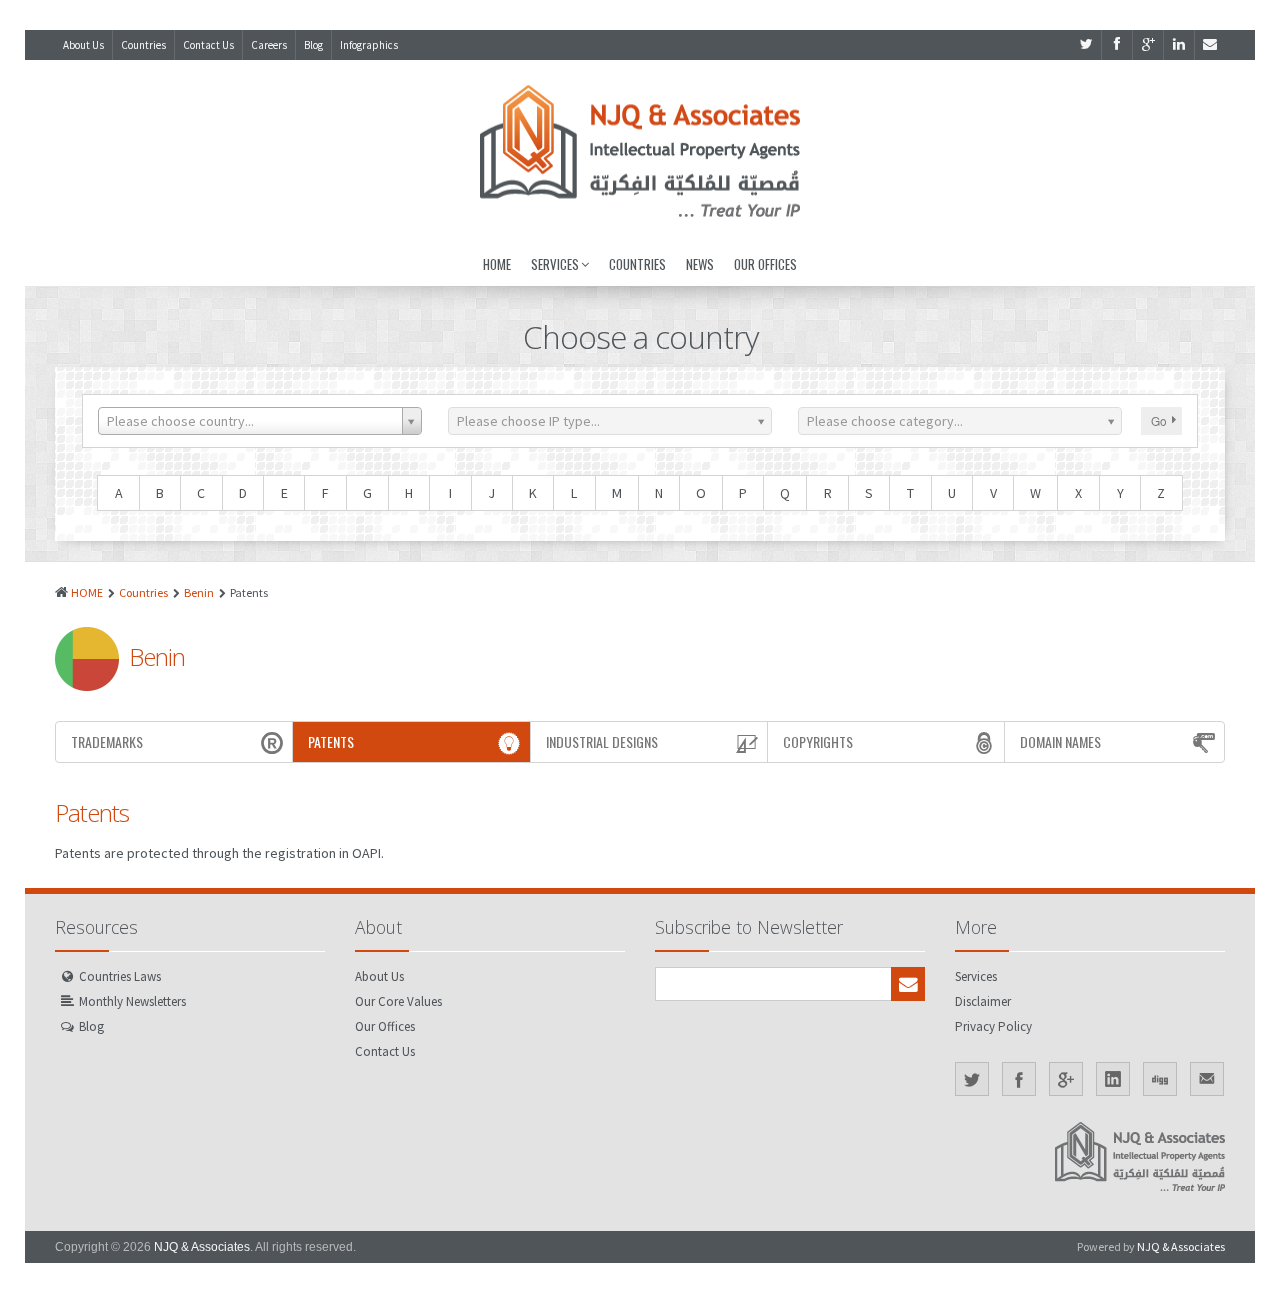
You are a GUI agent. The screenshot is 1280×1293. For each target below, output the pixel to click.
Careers (269, 45)
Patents (331, 741)
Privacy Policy (993, 1026)
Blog (313, 45)
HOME (87, 592)
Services (555, 264)
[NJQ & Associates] (640, 151)
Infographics (369, 45)
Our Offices (765, 264)
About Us (83, 45)
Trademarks (107, 741)
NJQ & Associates (202, 1247)
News (700, 264)
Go (1159, 420)
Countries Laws (120, 976)
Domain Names (1060, 741)
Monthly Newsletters (132, 1001)
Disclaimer (983, 1001)
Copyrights (818, 741)
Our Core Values (398, 1001)
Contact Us (208, 45)
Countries (143, 45)
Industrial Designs (602, 741)
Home (497, 264)
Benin (199, 592)
